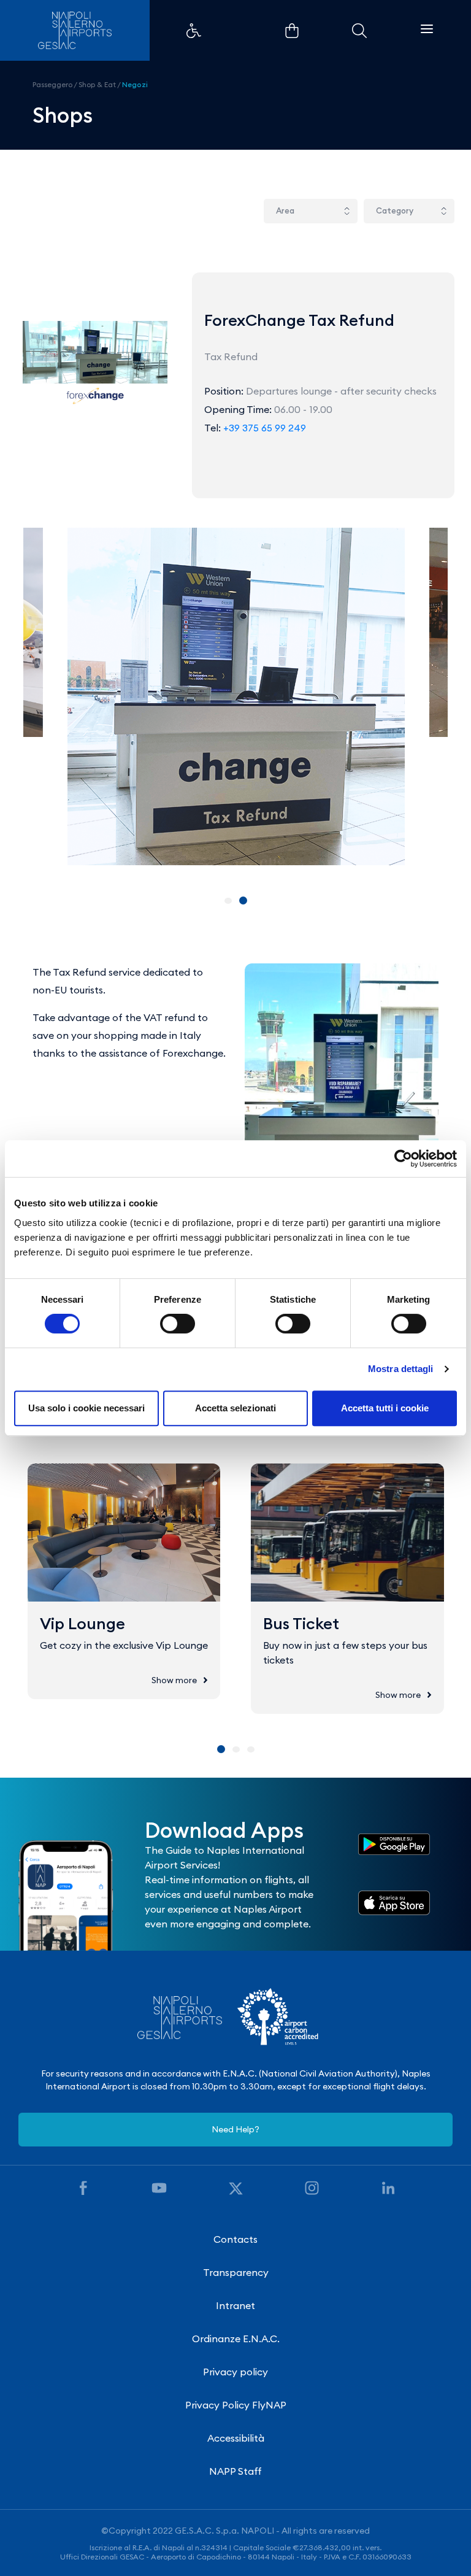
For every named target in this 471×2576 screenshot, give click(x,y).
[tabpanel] (236, 696)
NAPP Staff (235, 2471)
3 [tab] (251, 1749)
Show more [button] (174, 1680)
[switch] (178, 1324)
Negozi (135, 84)
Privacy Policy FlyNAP (236, 2405)
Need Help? (235, 2129)
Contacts (235, 2239)
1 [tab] (228, 901)
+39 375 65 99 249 (265, 428)
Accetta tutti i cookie (385, 1408)
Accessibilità (236, 2438)
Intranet (235, 2305)
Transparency (236, 2272)
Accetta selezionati (235, 1408)
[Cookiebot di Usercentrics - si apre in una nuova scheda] (403, 1159)
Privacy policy (235, 2372)
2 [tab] (243, 900)
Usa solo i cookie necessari (86, 1408)
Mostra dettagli (401, 1369)
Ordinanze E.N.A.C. (236, 2339)
